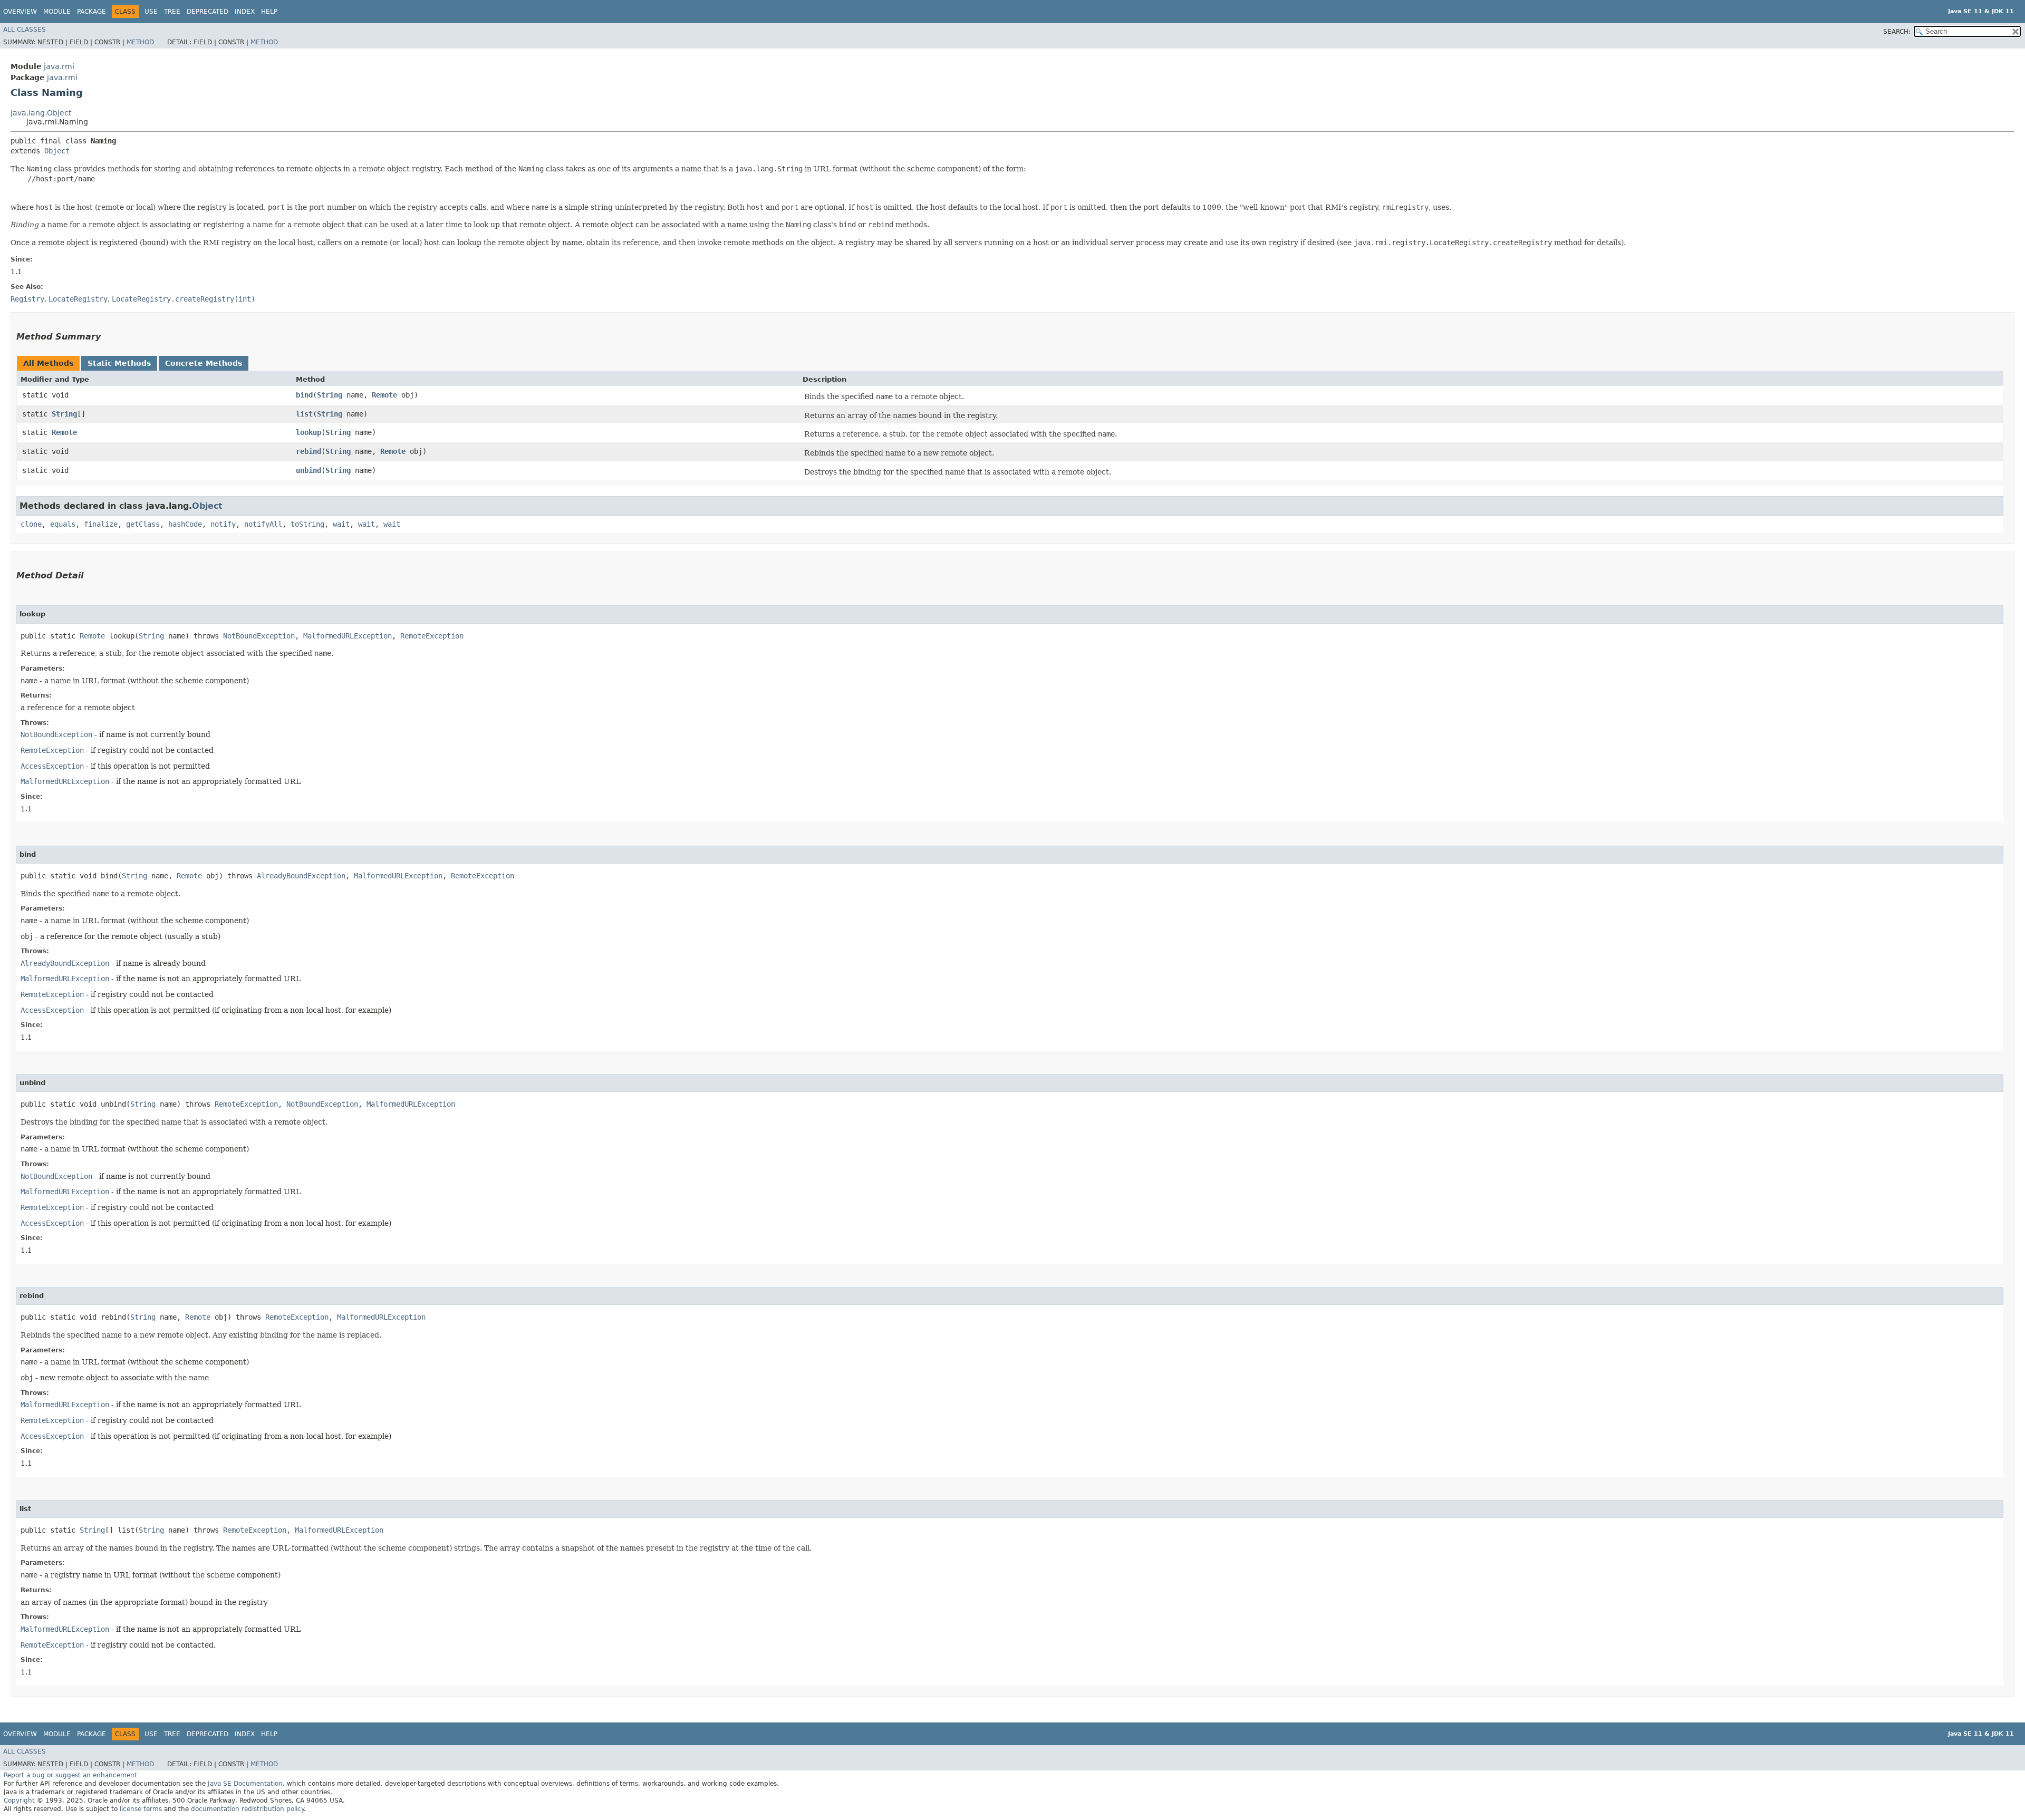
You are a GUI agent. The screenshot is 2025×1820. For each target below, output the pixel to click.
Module (57, 12)
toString (307, 524)
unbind (308, 470)
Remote (384, 395)
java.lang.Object (41, 113)
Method (140, 42)
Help (269, 12)
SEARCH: (1897, 32)
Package (91, 12)
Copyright (19, 1800)
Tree (172, 12)
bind (304, 395)
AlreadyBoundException (301, 876)
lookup (308, 432)
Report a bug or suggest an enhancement (70, 1775)
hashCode (185, 524)
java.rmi (59, 66)
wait (341, 524)
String (330, 395)
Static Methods (119, 363)
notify (223, 524)
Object (57, 151)
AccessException (52, 766)
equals (63, 524)
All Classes (25, 30)
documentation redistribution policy (247, 1809)
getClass (143, 524)
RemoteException (432, 636)
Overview (20, 12)
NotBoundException (259, 636)
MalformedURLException (348, 636)
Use (151, 12)
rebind (308, 451)
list (304, 414)
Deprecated (208, 12)
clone (31, 524)
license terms (141, 1809)
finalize (101, 524)
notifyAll (263, 524)
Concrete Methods (204, 363)
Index (245, 12)
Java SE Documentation (245, 1784)
